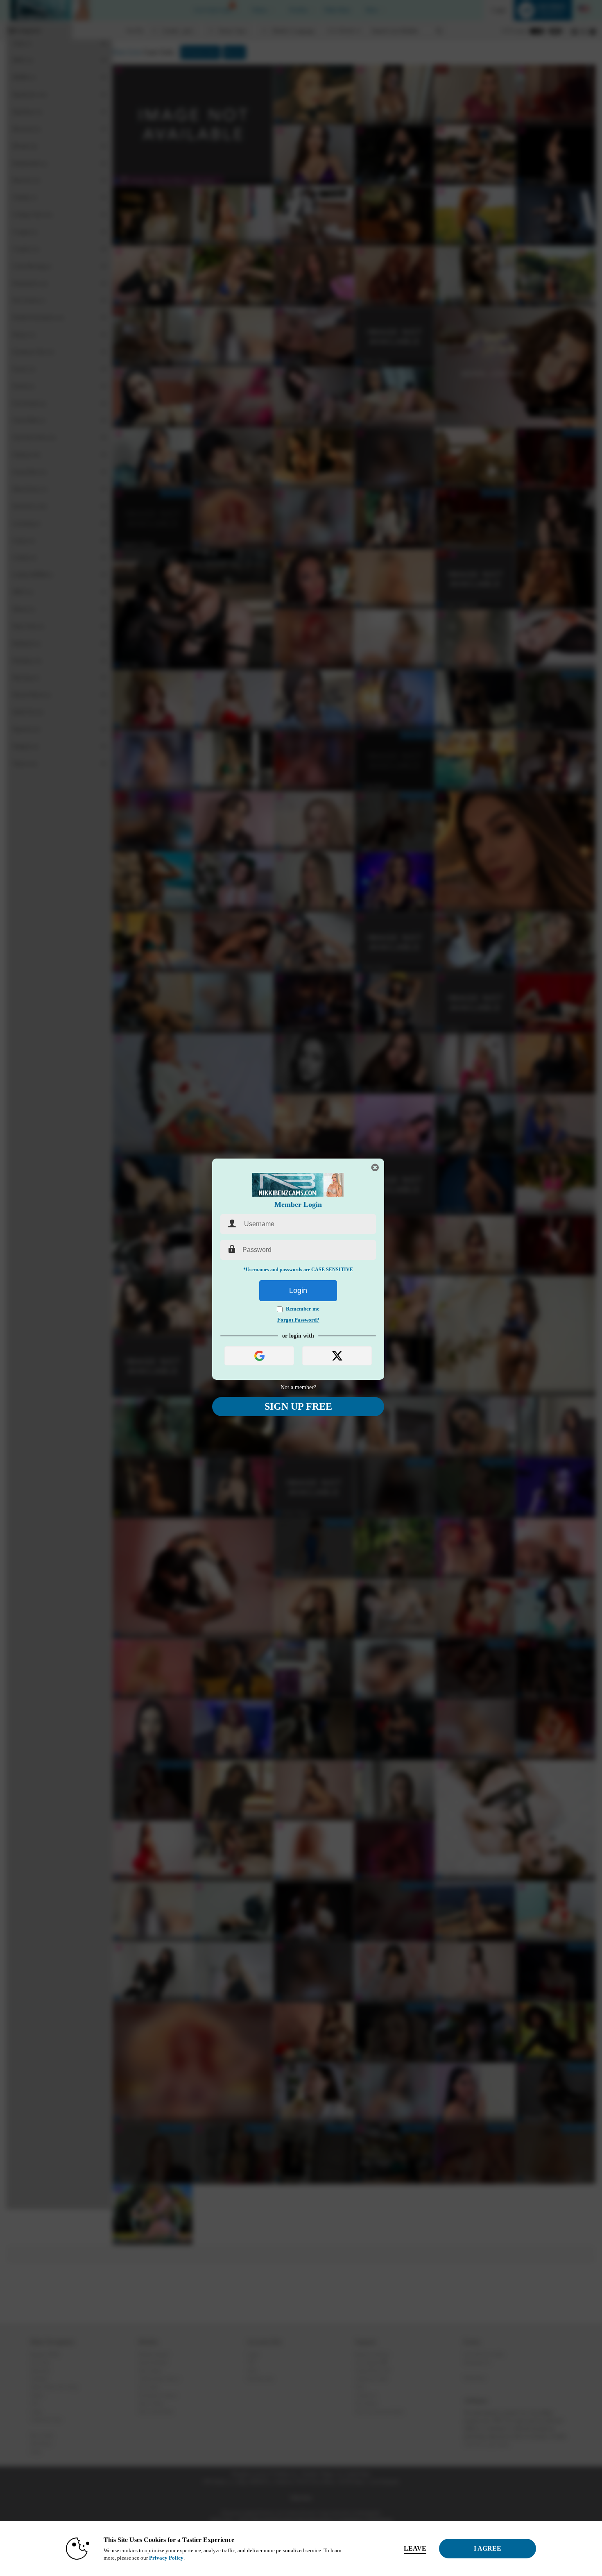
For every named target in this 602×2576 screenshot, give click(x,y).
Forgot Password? (298, 1320)
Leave (415, 2548)
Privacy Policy (166, 2558)
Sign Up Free (298, 1406)
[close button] (375, 1168)
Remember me (303, 1309)
